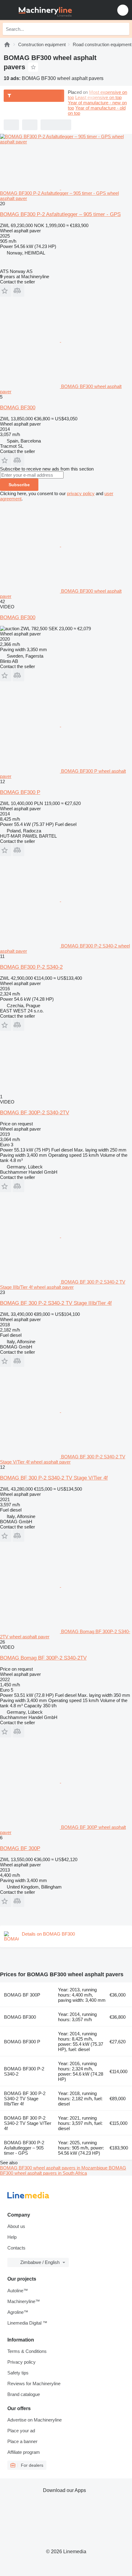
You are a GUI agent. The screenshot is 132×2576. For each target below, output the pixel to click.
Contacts (16, 2248)
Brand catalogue (24, 2394)
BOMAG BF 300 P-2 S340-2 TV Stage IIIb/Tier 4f (56, 1303)
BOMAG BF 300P (20, 1848)
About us (16, 2226)
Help (12, 2237)
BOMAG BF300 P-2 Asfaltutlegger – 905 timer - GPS (60, 214)
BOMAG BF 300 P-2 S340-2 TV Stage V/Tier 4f (54, 1478)
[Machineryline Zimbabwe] (43, 10)
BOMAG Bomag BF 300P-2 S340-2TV (43, 1658)
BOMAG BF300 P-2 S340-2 (31, 967)
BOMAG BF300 (18, 408)
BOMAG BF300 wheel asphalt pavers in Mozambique (54, 2168)
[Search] (123, 29)
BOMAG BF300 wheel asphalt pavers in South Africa (63, 2170)
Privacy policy (21, 2362)
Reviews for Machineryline (34, 2384)
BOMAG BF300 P (20, 792)
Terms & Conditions (27, 2351)
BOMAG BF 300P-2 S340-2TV (35, 1113)
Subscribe (19, 485)
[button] (123, 10)
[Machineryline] (7, 44)
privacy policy (81, 493)
